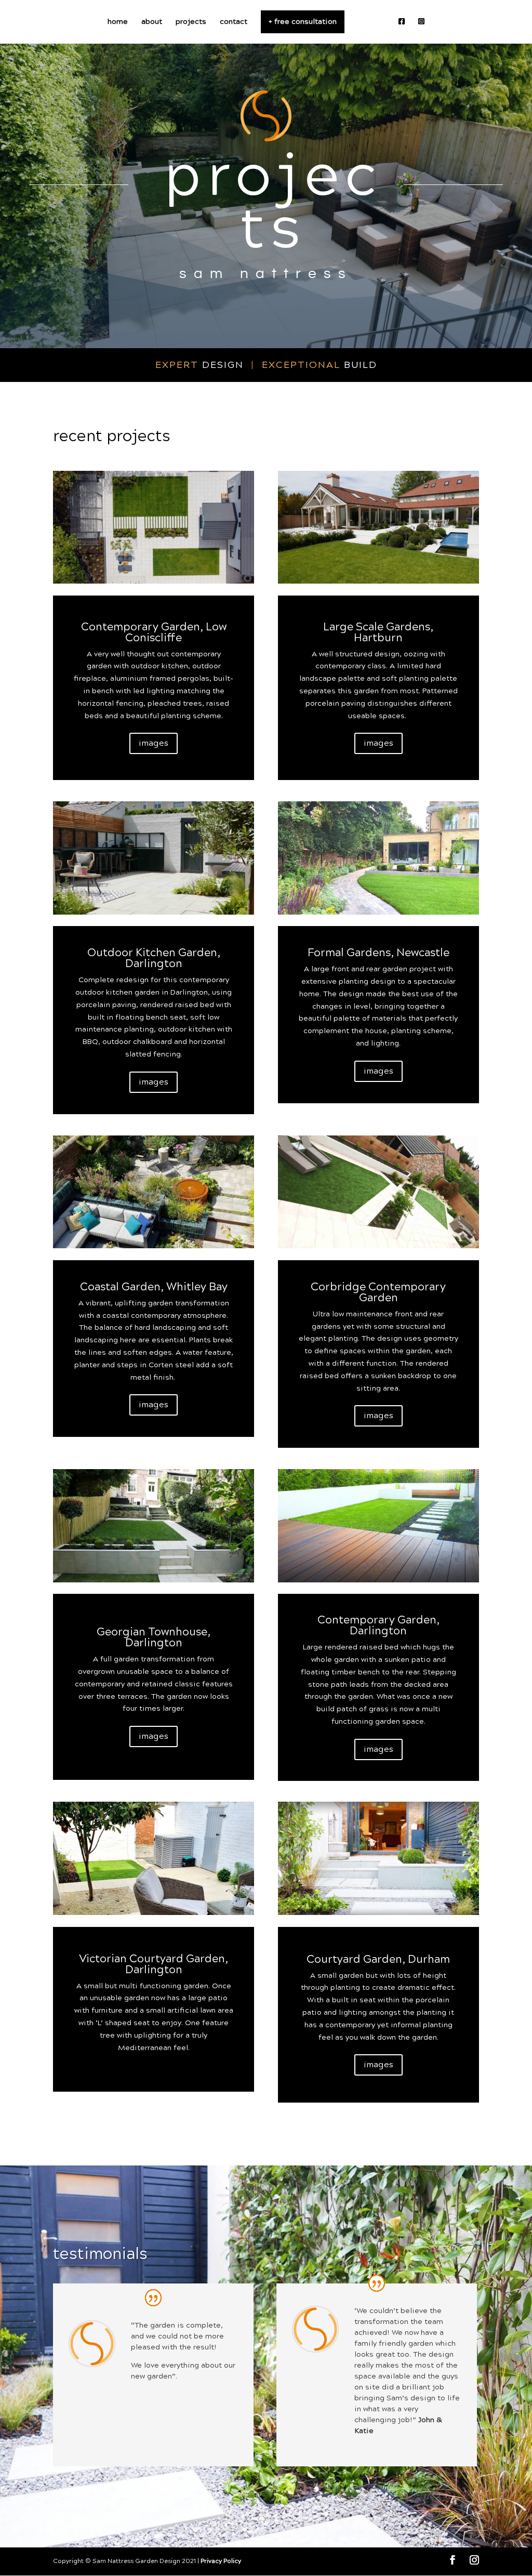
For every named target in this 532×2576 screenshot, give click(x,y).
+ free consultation (303, 22)
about (152, 23)
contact (234, 23)
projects (191, 23)
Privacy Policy (221, 2561)
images (154, 743)
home (118, 23)
